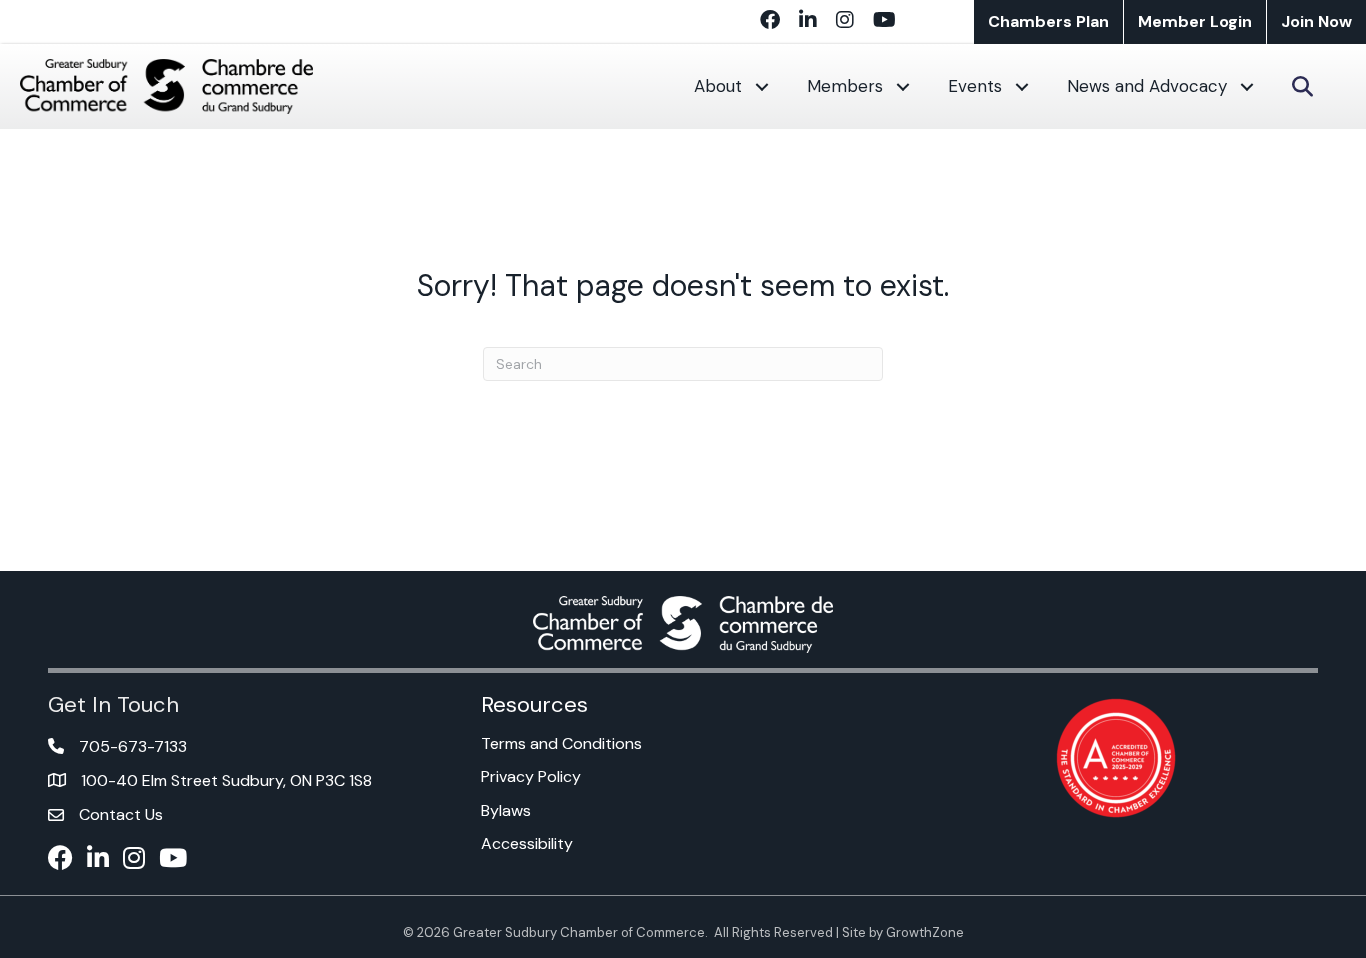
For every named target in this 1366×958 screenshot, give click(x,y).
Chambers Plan (1048, 21)
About (718, 86)
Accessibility (527, 843)
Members (845, 86)
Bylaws (506, 810)
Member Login (1195, 21)
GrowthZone (925, 932)
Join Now (1316, 21)
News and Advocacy (1147, 86)
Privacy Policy (531, 776)
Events (975, 86)
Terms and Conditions (561, 743)
